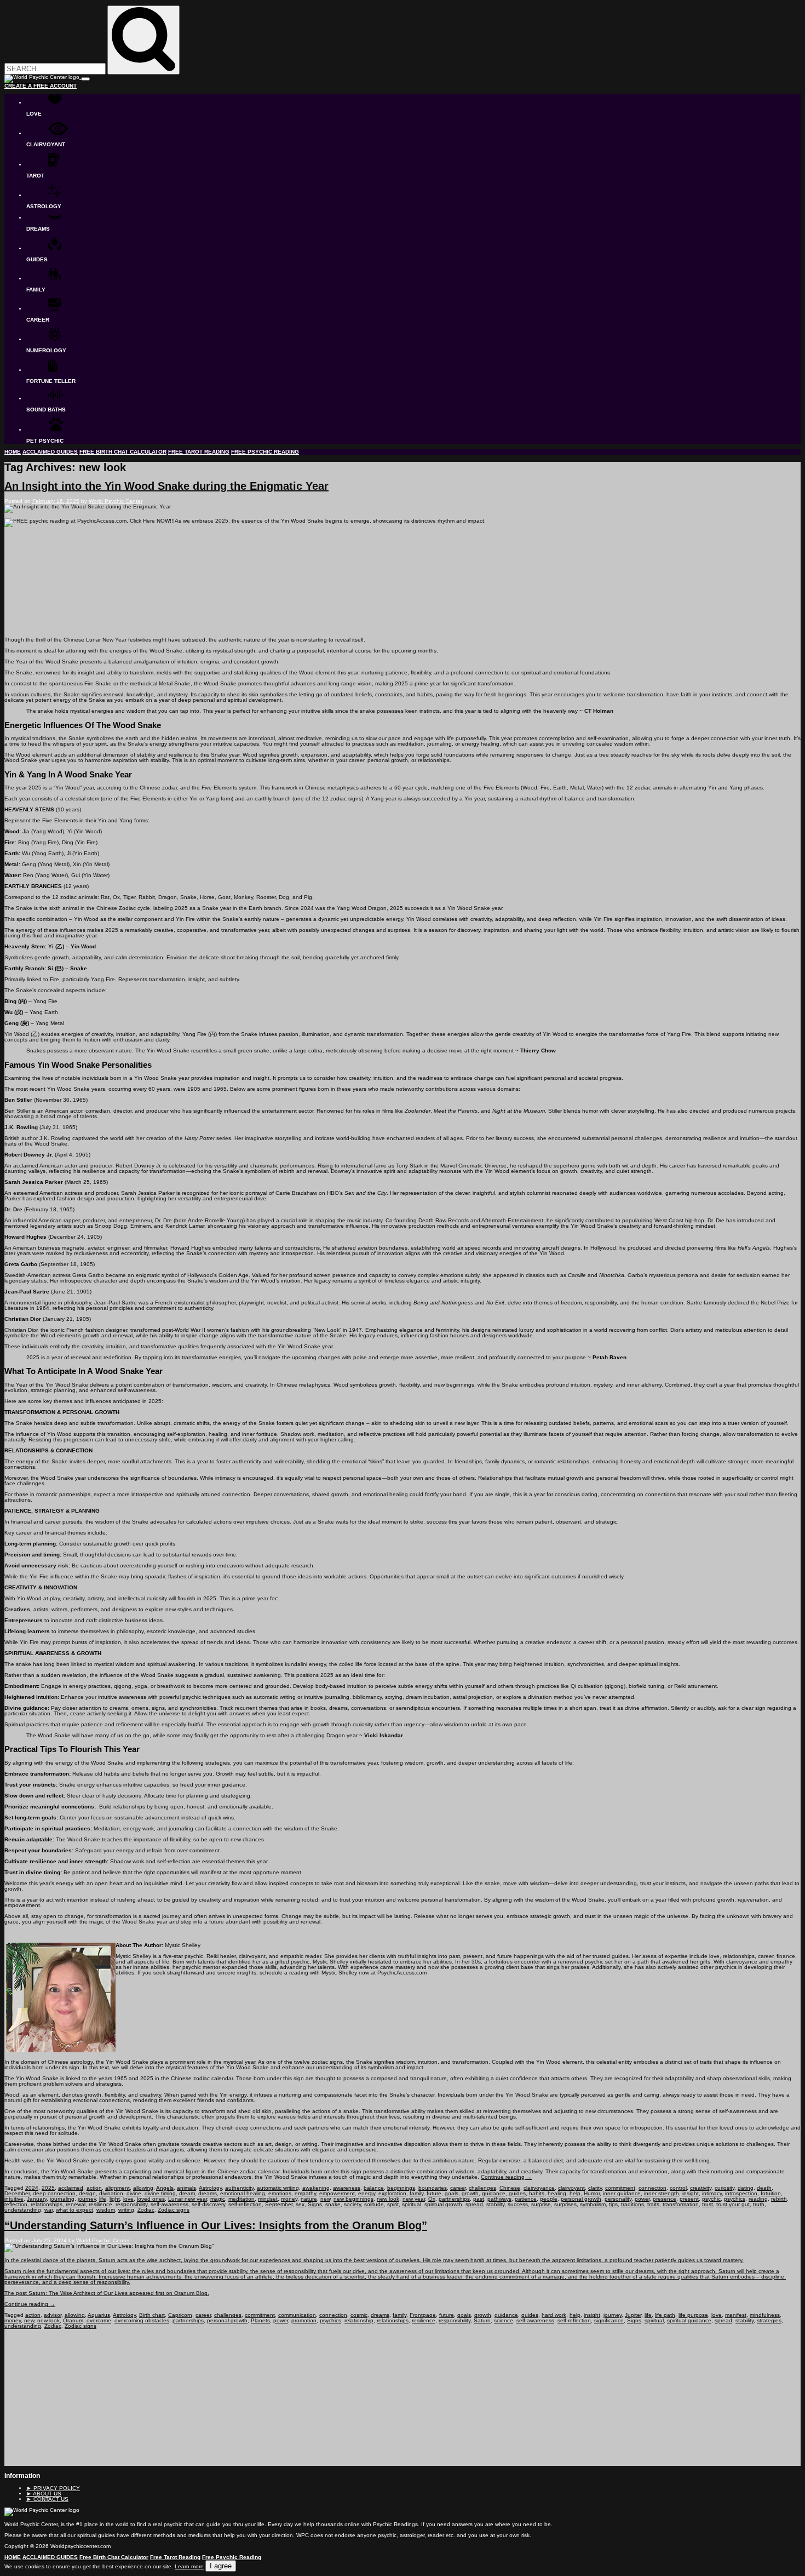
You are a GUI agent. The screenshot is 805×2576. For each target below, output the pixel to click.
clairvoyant (571, 2188)
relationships (47, 2204)
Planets (260, 2320)
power (642, 2199)
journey (87, 2199)
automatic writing (278, 2188)
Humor (592, 2193)
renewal (76, 2204)
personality (618, 2199)
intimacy (712, 2193)
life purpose (693, 2315)
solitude (374, 2204)
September (279, 2204)
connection (652, 2188)
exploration (392, 2193)
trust (708, 2204)
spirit (393, 2204)
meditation (242, 2199)
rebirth (779, 2199)
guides (517, 2193)
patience (526, 2199)
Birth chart (152, 2315)
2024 (32, 2188)
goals (452, 2193)
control (678, 2188)
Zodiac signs (174, 2210)
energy (367, 2193)
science (504, 2320)
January (37, 2199)
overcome (99, 2320)
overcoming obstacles (142, 2320)
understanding (23, 2210)
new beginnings (353, 2199)
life (103, 2199)
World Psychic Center (116, 501)
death (764, 2188)
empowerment (337, 2193)
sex (300, 2204)
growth (470, 2193)
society (352, 2204)
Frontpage (423, 2315)
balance (374, 2188)
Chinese (510, 2188)
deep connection (54, 2193)
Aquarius (99, 2315)
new (325, 2199)
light (115, 2199)
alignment (117, 2188)
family (416, 2193)
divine (134, 2193)
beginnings (401, 2188)
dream (187, 2193)
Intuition (771, 2193)
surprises (565, 2204)
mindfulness (765, 2315)
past (479, 2199)
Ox (432, 2199)
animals (186, 2188)
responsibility (131, 2204)
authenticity (239, 2188)
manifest (736, 2315)
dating (746, 2188)
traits (653, 2204)
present (689, 2199)
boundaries (433, 2188)
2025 (48, 2188)
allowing (143, 2188)
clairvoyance (539, 2188)
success (518, 2204)
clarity (595, 2188)
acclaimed (71, 2188)
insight (691, 2193)
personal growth (581, 2199)
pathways (499, 2199)
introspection (741, 2193)
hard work (554, 2315)
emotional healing (243, 2193)
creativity (701, 2188)
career (458, 2188)
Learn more (189, 2566)
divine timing (160, 2193)
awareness (347, 2188)
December (17, 2193)
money (289, 2199)
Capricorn (180, 2315)
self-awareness (169, 2204)
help (575, 2193)
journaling (62, 2199)
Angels (165, 2188)
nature (309, 2199)
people (549, 2199)
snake (333, 2204)
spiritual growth (443, 2204)
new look (388, 2199)
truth (759, 2204)
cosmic (359, 2315)
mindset (268, 2199)
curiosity (725, 2188)
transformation (681, 2204)
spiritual (412, 2204)
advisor (53, 2315)
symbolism (593, 2204)
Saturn (482, 2320)
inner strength (662, 2193)
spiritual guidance (689, 2320)
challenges (482, 2188)
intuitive (14, 2199)
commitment (620, 2188)
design (87, 2193)
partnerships (454, 2199)
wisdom (106, 2210)
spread (474, 2204)
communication (297, 2315)
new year (414, 2199)
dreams (208, 2193)
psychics (735, 2199)
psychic (711, 2199)
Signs (315, 2204)
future (434, 2193)
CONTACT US (47, 2499)
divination (111, 2193)
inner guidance (622, 2193)
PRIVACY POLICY (53, 2488)
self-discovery (208, 2204)
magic (218, 2199)
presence (665, 2199)
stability (495, 2204)
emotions (280, 2193)
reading (758, 2199)
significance (609, 2320)
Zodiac (146, 2210)
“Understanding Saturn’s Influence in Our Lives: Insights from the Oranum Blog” (216, 2225)
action (94, 2188)
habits (537, 2193)
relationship (359, 2320)
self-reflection (245, 2204)
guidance (494, 2193)
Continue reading (506, 2177)
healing (557, 2193)
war (48, 2210)
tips (613, 2204)
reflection (16, 2204)
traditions (633, 2204)
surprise (541, 2204)
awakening (316, 2188)
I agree (221, 2566)
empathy (305, 2193)
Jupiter (633, 2315)
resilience (100, 2204)
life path (665, 2315)
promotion (304, 2320)
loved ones (151, 2199)
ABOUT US (44, 2494)
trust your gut (733, 2204)
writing (126, 2210)
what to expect (74, 2210)
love (128, 2199)
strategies (769, 2320)
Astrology (210, 2188)
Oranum (73, 2320)
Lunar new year (188, 2199)
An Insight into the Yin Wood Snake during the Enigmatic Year (166, 486)
